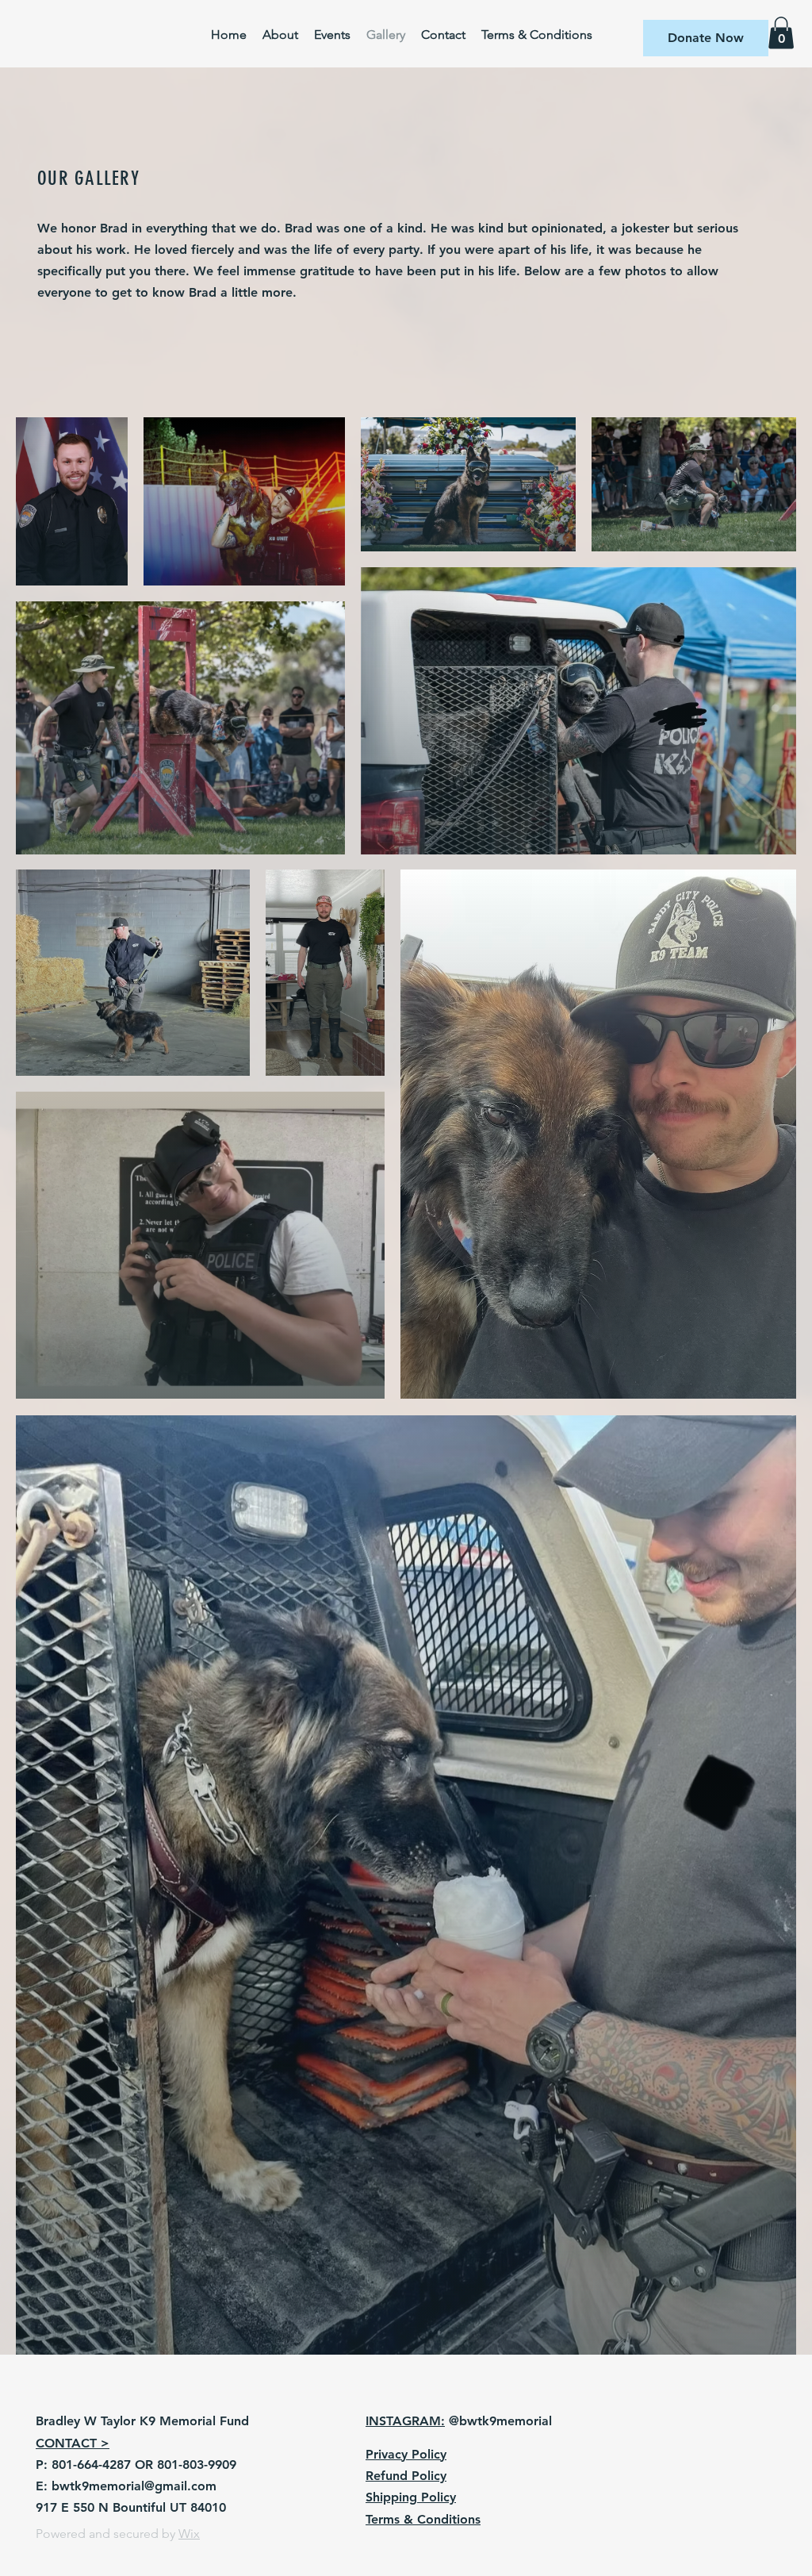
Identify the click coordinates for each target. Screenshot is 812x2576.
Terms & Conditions (423, 2519)
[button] (706, 38)
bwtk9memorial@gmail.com (134, 2486)
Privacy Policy (406, 2454)
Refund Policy (406, 2476)
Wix (189, 2534)
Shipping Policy (411, 2497)
